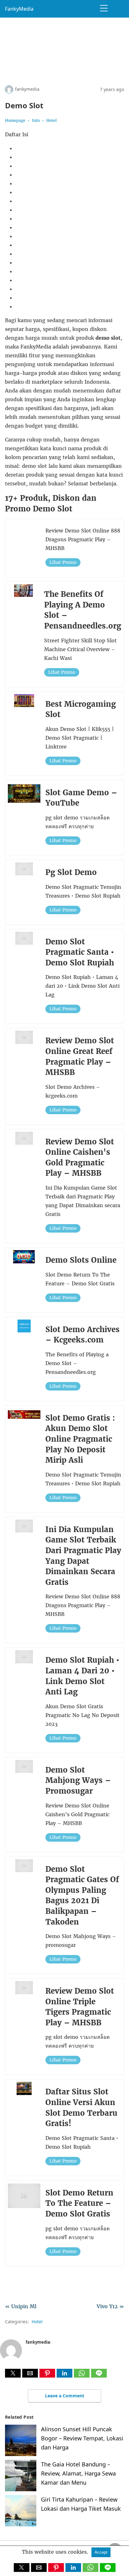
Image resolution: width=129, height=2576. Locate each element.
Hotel (52, 120)
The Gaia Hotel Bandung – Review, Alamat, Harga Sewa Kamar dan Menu (78, 2473)
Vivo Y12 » (110, 2306)
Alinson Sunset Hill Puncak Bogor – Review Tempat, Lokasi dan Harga (82, 2438)
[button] (13, 2373)
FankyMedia (19, 9)
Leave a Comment (65, 2396)
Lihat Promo (63, 562)
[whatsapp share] (83, 2376)
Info (36, 120)
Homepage (15, 120)
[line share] (99, 2376)
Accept (101, 2552)
